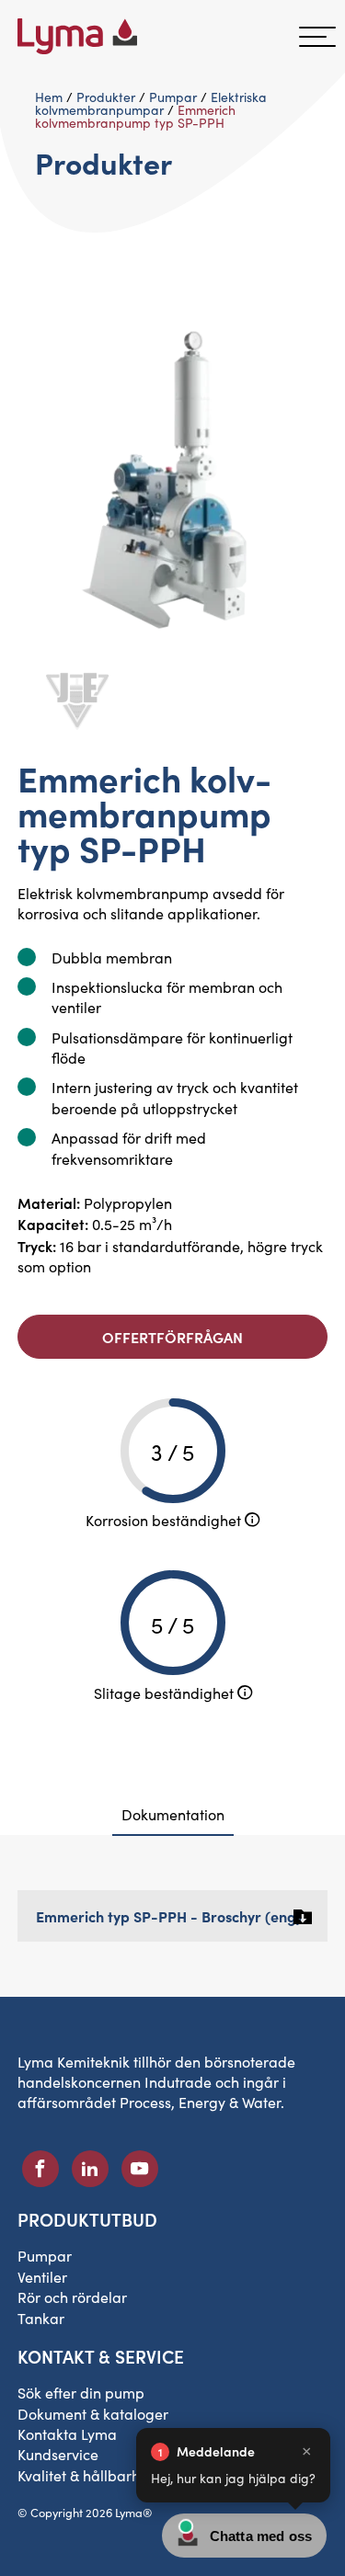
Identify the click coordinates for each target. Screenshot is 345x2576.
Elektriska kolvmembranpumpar (151, 103)
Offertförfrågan (172, 1337)
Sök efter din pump (81, 2393)
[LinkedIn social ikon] (90, 2169)
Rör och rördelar (72, 2297)
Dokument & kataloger (93, 2414)
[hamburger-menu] (317, 37)
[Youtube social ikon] (140, 2169)
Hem (49, 97)
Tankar (41, 2318)
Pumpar (173, 97)
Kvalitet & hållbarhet (85, 2475)
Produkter (106, 97)
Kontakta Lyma (67, 2434)
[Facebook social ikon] (40, 2169)
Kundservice (58, 2454)
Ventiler (42, 2277)
